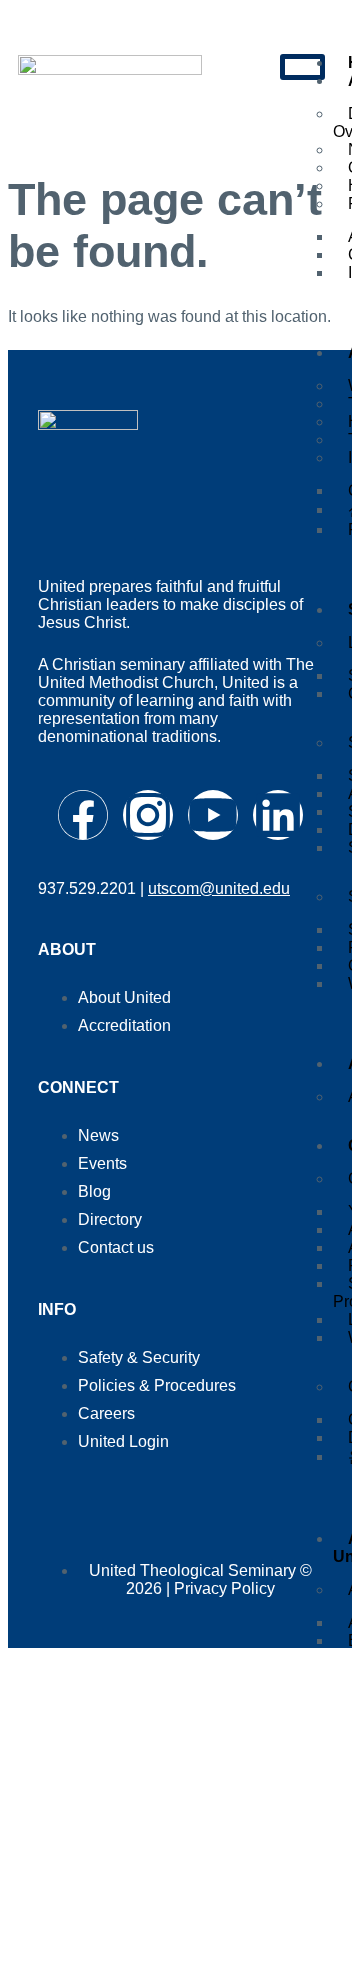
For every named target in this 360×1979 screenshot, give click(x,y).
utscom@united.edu (219, 888)
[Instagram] (148, 815)
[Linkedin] (278, 815)
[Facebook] (83, 815)
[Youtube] (213, 815)
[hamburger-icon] (302, 67)
